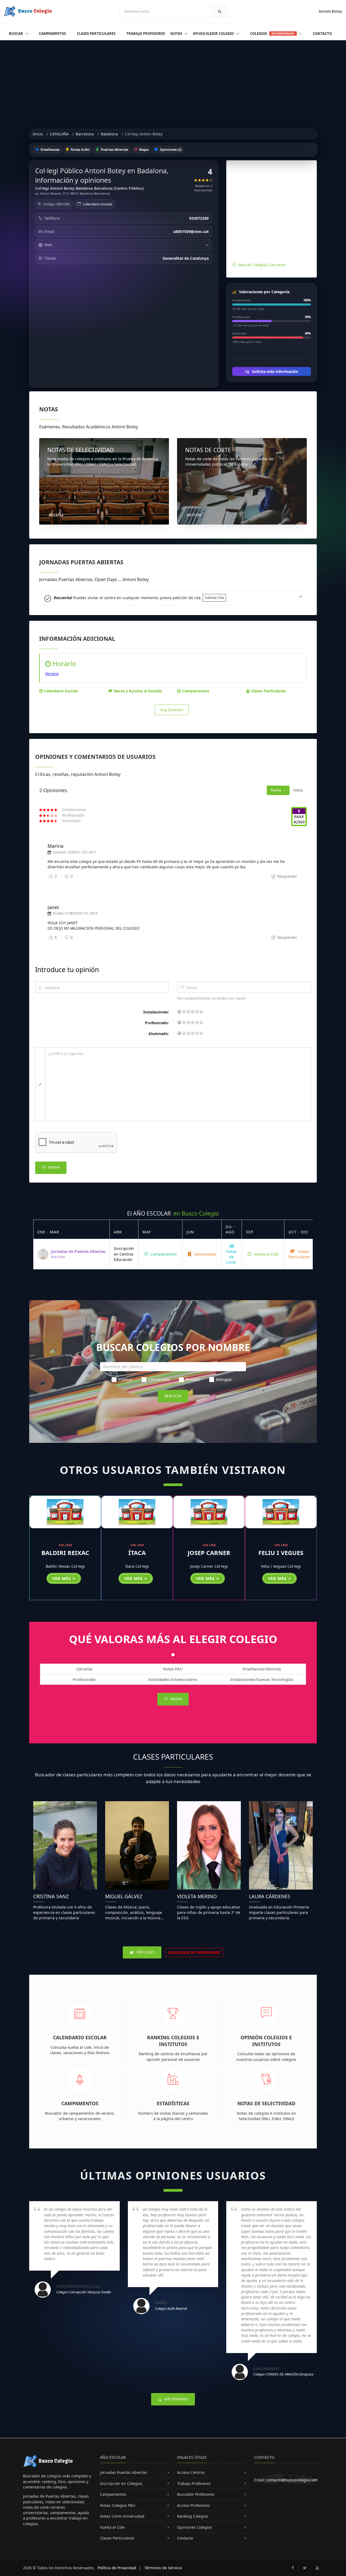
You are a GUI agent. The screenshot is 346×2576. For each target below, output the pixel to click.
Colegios (272, 34)
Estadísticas (173, 2103)
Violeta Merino (197, 1896)
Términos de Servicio (163, 2568)
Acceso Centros (191, 2472)
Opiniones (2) (170, 150)
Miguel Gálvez (124, 1896)
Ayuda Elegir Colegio (214, 34)
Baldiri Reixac (65, 1553)
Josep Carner (209, 1553)
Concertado (159, 1379)
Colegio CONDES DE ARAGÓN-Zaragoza (283, 2374)
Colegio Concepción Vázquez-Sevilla (84, 2292)
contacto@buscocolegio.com (292, 2480)
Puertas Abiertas (114, 150)
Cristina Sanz (51, 1896)
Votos (298, 790)
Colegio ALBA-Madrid (171, 2308)
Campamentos (52, 34)
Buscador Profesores (196, 2494)
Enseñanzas (50, 150)
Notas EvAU (80, 150)
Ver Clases (145, 1952)
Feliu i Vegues (281, 1553)
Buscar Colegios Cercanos (262, 265)
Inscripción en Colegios (121, 2483)
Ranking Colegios (193, 2516)
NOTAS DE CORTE (208, 450)
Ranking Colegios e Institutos (173, 2041)
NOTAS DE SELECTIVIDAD (81, 450)
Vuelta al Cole (266, 1254)
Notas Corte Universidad (122, 2516)
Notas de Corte (231, 1257)
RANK (299, 817)
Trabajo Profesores (146, 34)
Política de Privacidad (117, 2568)
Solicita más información (275, 371)
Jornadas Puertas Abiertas (124, 2472)
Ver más (62, 1578)
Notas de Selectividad (266, 2103)
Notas (177, 34)
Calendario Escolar (98, 204)
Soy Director (172, 710)
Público (125, 1379)
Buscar (16, 34)
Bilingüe (224, 1379)
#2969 (299, 822)
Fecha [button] (276, 790)
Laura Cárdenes (270, 1896)
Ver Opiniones (176, 2399)
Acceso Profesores (193, 2505)
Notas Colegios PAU (118, 2505)
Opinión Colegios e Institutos (266, 2041)
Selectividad (204, 1254)
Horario (52, 674)
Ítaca (137, 1553)
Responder (287, 876)
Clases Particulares (96, 34)
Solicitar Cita (214, 598)
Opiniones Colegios (195, 2527)
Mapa (143, 150)
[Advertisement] (173, 81)
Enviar (53, 1167)
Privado (193, 1379)
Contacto (322, 34)
